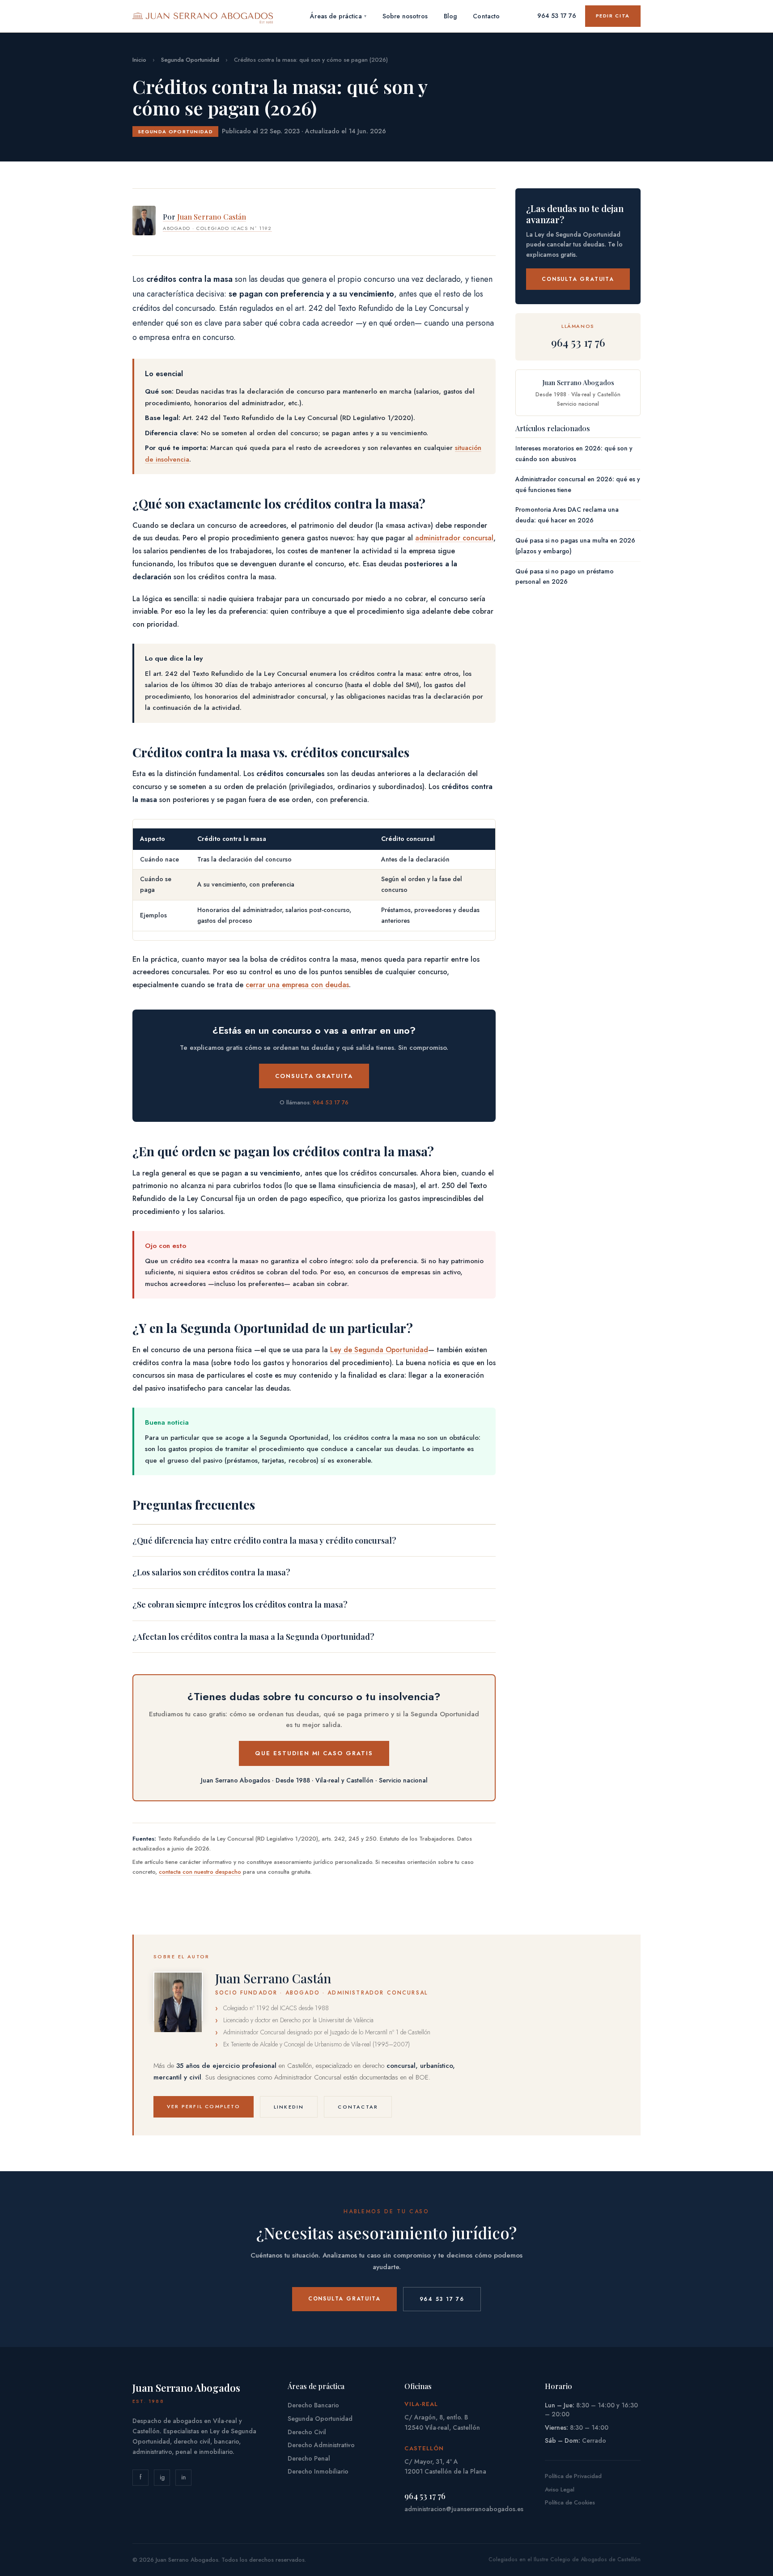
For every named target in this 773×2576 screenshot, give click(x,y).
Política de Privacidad (573, 2476)
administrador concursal (454, 538)
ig (162, 2477)
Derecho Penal (309, 2458)
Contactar (358, 2107)
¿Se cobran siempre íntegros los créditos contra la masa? (240, 1604)
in (184, 2477)
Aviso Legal (560, 2489)
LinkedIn (289, 2107)
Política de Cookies (570, 2502)
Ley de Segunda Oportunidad (379, 1350)
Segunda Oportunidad (190, 60)
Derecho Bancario (313, 2405)
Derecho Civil (307, 2432)
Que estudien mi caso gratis (314, 1753)
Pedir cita (613, 16)
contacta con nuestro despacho (200, 1872)
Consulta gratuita (314, 1076)
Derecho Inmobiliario (318, 2471)
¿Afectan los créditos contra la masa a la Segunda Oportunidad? (253, 1637)
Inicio (139, 60)
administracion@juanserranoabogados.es (464, 2509)
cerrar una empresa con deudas (297, 985)
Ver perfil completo (204, 2106)
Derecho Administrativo (321, 2445)
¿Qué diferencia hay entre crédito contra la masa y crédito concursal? (264, 1541)
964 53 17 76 (557, 16)
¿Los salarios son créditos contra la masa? (211, 1572)
